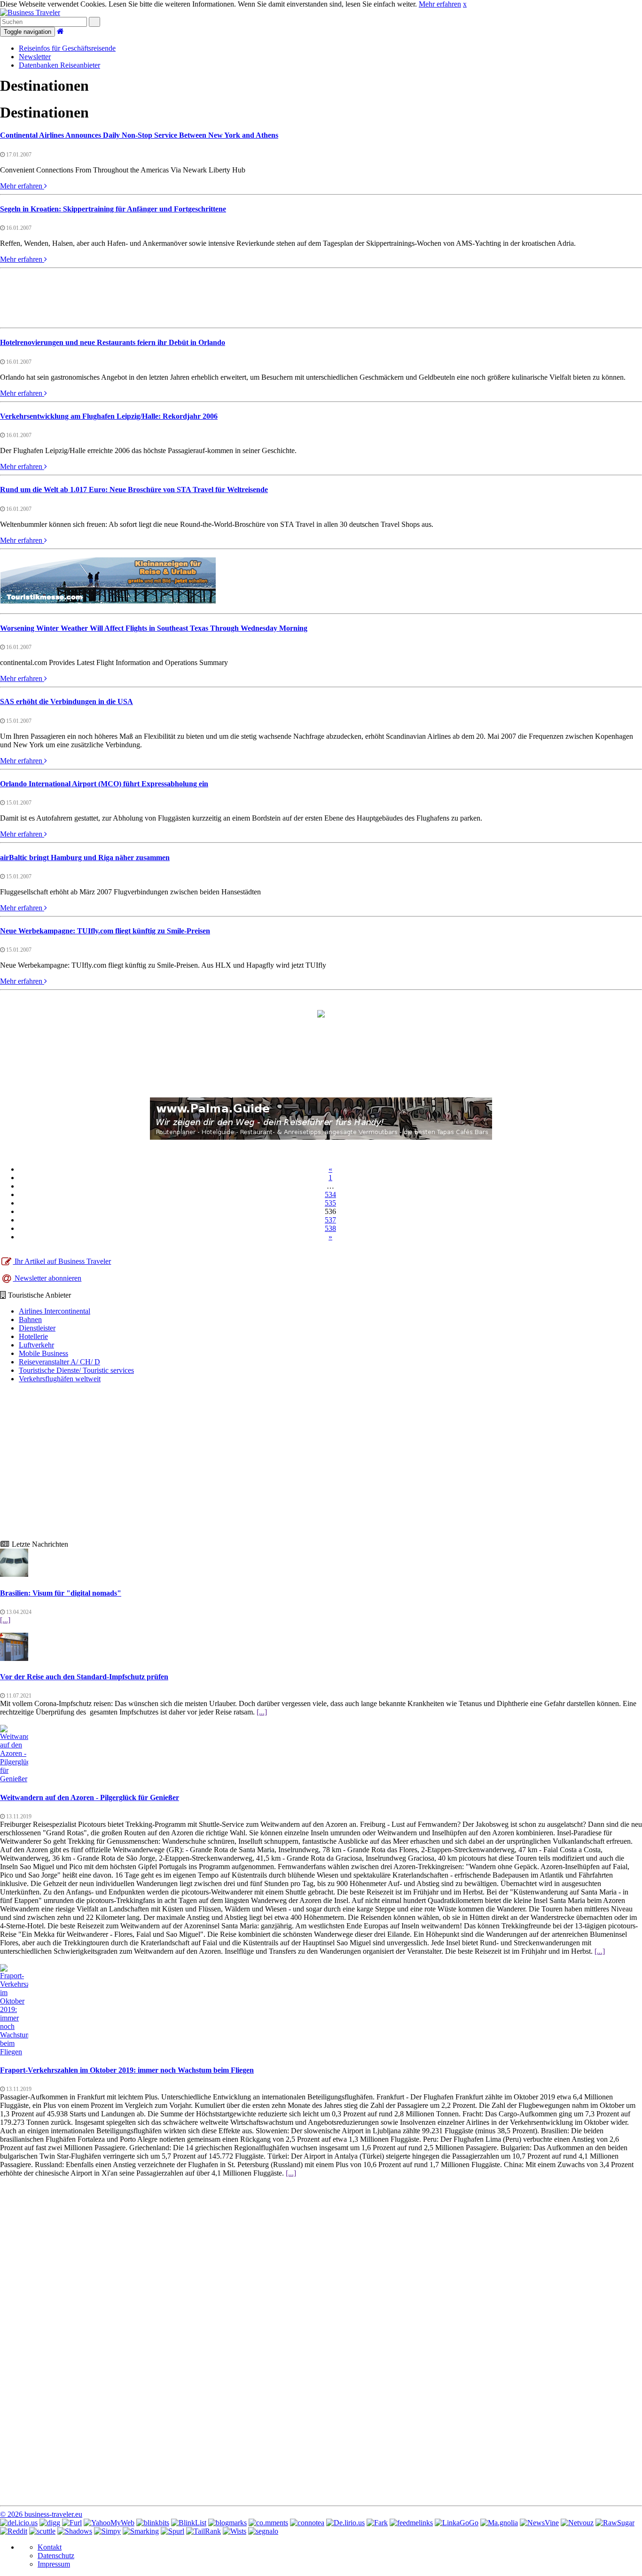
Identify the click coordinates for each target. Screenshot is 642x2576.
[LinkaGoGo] (457, 2523)
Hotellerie (33, 1336)
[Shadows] (75, 2531)
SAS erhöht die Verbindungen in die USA (67, 701)
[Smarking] (141, 2531)
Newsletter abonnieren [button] (47, 1278)
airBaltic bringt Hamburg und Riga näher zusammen (85, 857)
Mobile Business (43, 1353)
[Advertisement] (321, 297)
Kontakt (50, 2547)
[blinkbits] (153, 2523)
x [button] (465, 4)
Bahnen (30, 1319)
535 (330, 1203)
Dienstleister (37, 1328)
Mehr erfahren (440, 4)
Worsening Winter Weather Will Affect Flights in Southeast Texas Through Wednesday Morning (154, 628)
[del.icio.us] (19, 2523)
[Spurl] (172, 2531)
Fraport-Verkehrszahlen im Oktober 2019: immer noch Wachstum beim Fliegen (127, 2070)
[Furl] (72, 2523)
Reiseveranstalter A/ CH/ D (59, 1362)
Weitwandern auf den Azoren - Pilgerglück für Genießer (90, 1797)
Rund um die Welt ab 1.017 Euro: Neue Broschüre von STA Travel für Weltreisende (134, 489)
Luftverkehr (36, 1345)
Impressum (54, 2564)
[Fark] (377, 2523)
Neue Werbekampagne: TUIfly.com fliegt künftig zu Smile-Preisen (105, 931)
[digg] (50, 2523)
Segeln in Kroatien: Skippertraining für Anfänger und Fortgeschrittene (113, 209)
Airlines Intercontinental (55, 1311)
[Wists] (235, 2531)
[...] (5, 1620)
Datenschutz (56, 2556)
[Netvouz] (577, 2523)
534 (330, 1194)
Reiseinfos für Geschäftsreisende (67, 48)
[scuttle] (42, 2531)
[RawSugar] (615, 2523)
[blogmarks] (227, 2523)
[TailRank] (204, 2531)
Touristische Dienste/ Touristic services (76, 1370)
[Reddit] (14, 2531)
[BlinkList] (189, 2523)
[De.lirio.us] (345, 2523)
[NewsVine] (539, 2523)
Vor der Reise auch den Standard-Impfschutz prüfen (84, 1677)
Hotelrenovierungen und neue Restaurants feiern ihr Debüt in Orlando (113, 342)
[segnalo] (263, 2531)
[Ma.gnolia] (499, 2523)
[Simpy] (107, 2531)
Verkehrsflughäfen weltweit (60, 1379)
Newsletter (35, 57)
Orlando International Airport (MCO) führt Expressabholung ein (104, 784)
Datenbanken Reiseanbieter (59, 65)
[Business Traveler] (30, 12)
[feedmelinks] (411, 2523)
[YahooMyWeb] (109, 2523)
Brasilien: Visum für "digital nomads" (61, 1593)
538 (330, 1228)
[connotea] (307, 2523)
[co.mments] (268, 2523)
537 (330, 1220)
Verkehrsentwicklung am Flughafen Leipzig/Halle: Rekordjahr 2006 (109, 416)
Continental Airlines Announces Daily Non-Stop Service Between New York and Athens (139, 135)
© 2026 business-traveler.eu (41, 2514)
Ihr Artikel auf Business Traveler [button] (62, 1261)
